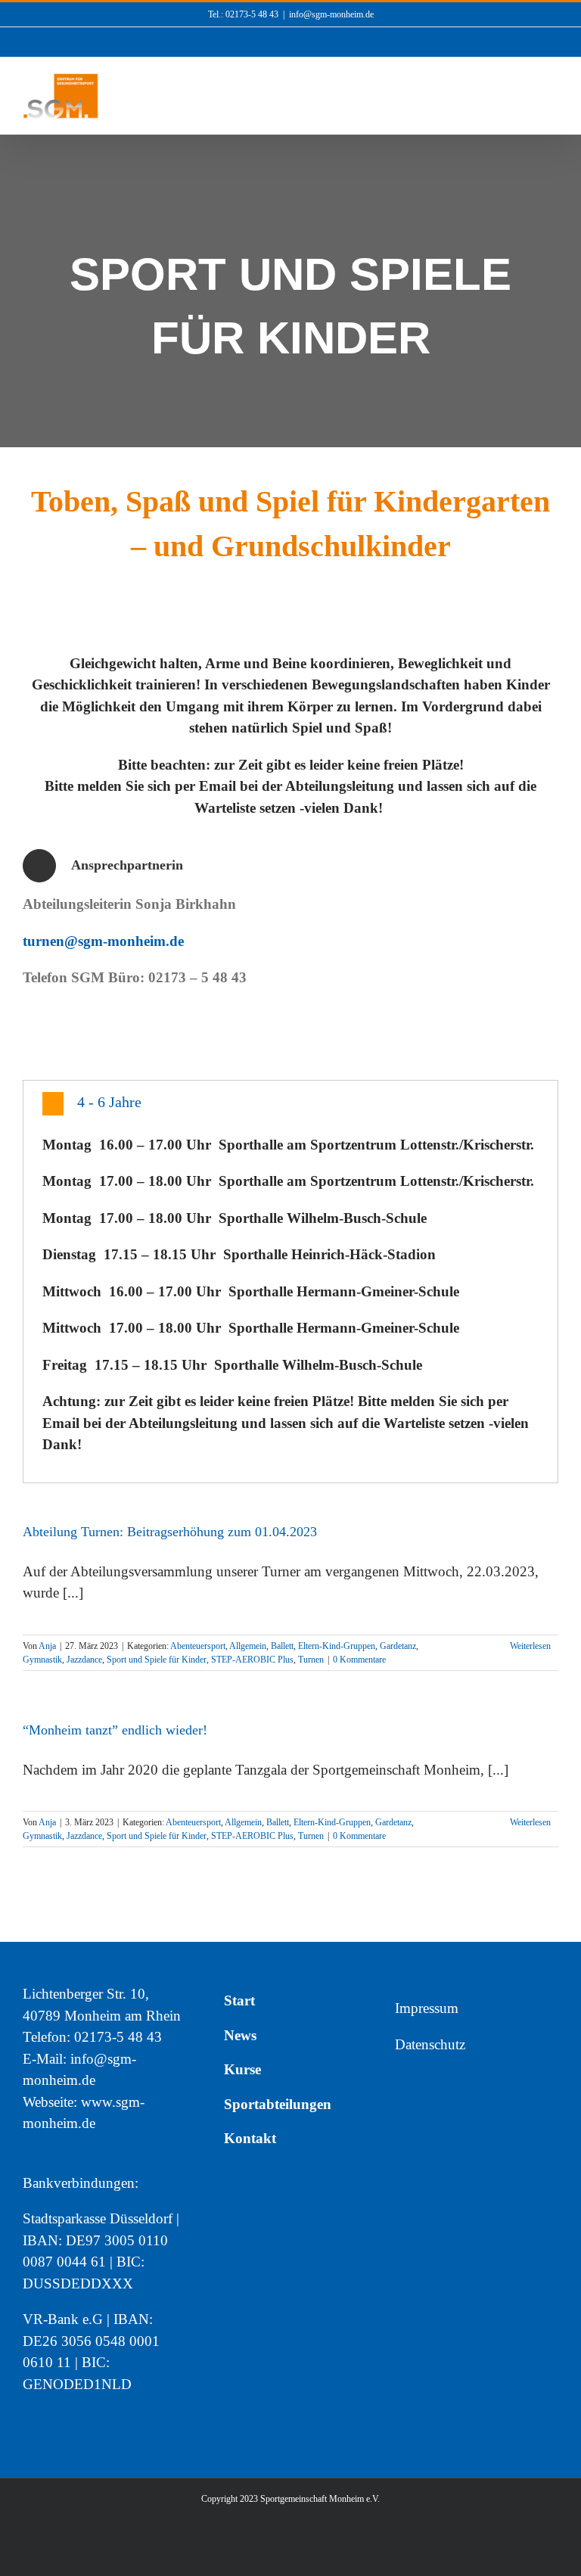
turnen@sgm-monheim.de (103, 941)
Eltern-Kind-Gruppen (337, 1646)
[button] (290, 1104)
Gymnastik (42, 1660)
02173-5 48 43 (118, 2037)
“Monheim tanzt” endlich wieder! (115, 1730)
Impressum (427, 2008)
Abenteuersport (198, 1646)
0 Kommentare (359, 1660)
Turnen (311, 1660)
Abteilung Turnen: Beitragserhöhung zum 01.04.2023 (170, 1532)
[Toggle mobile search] (525, 100)
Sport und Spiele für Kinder (157, 1660)
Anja (47, 1646)
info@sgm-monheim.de (331, 14)
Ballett (282, 1646)
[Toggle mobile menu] (552, 100)
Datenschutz (430, 2044)
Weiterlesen (530, 1646)
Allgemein (248, 1646)
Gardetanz (398, 1646)
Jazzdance (84, 1660)
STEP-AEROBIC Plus (252, 1660)
